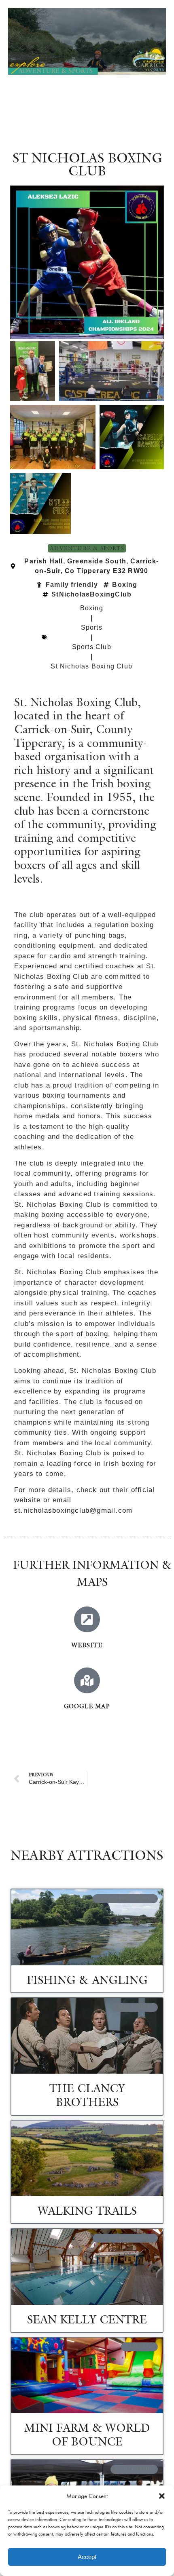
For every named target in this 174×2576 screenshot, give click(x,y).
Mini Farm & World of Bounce (87, 2435)
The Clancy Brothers (87, 2095)
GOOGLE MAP (87, 1706)
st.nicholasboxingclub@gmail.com (73, 1510)
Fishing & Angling (87, 1980)
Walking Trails (87, 2211)
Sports (92, 627)
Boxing (92, 608)
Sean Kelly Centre (87, 2319)
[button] (162, 2496)
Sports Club (92, 647)
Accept (87, 2557)
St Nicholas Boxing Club (91, 666)
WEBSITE (87, 1645)
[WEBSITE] (87, 1619)
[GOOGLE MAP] (87, 1680)
